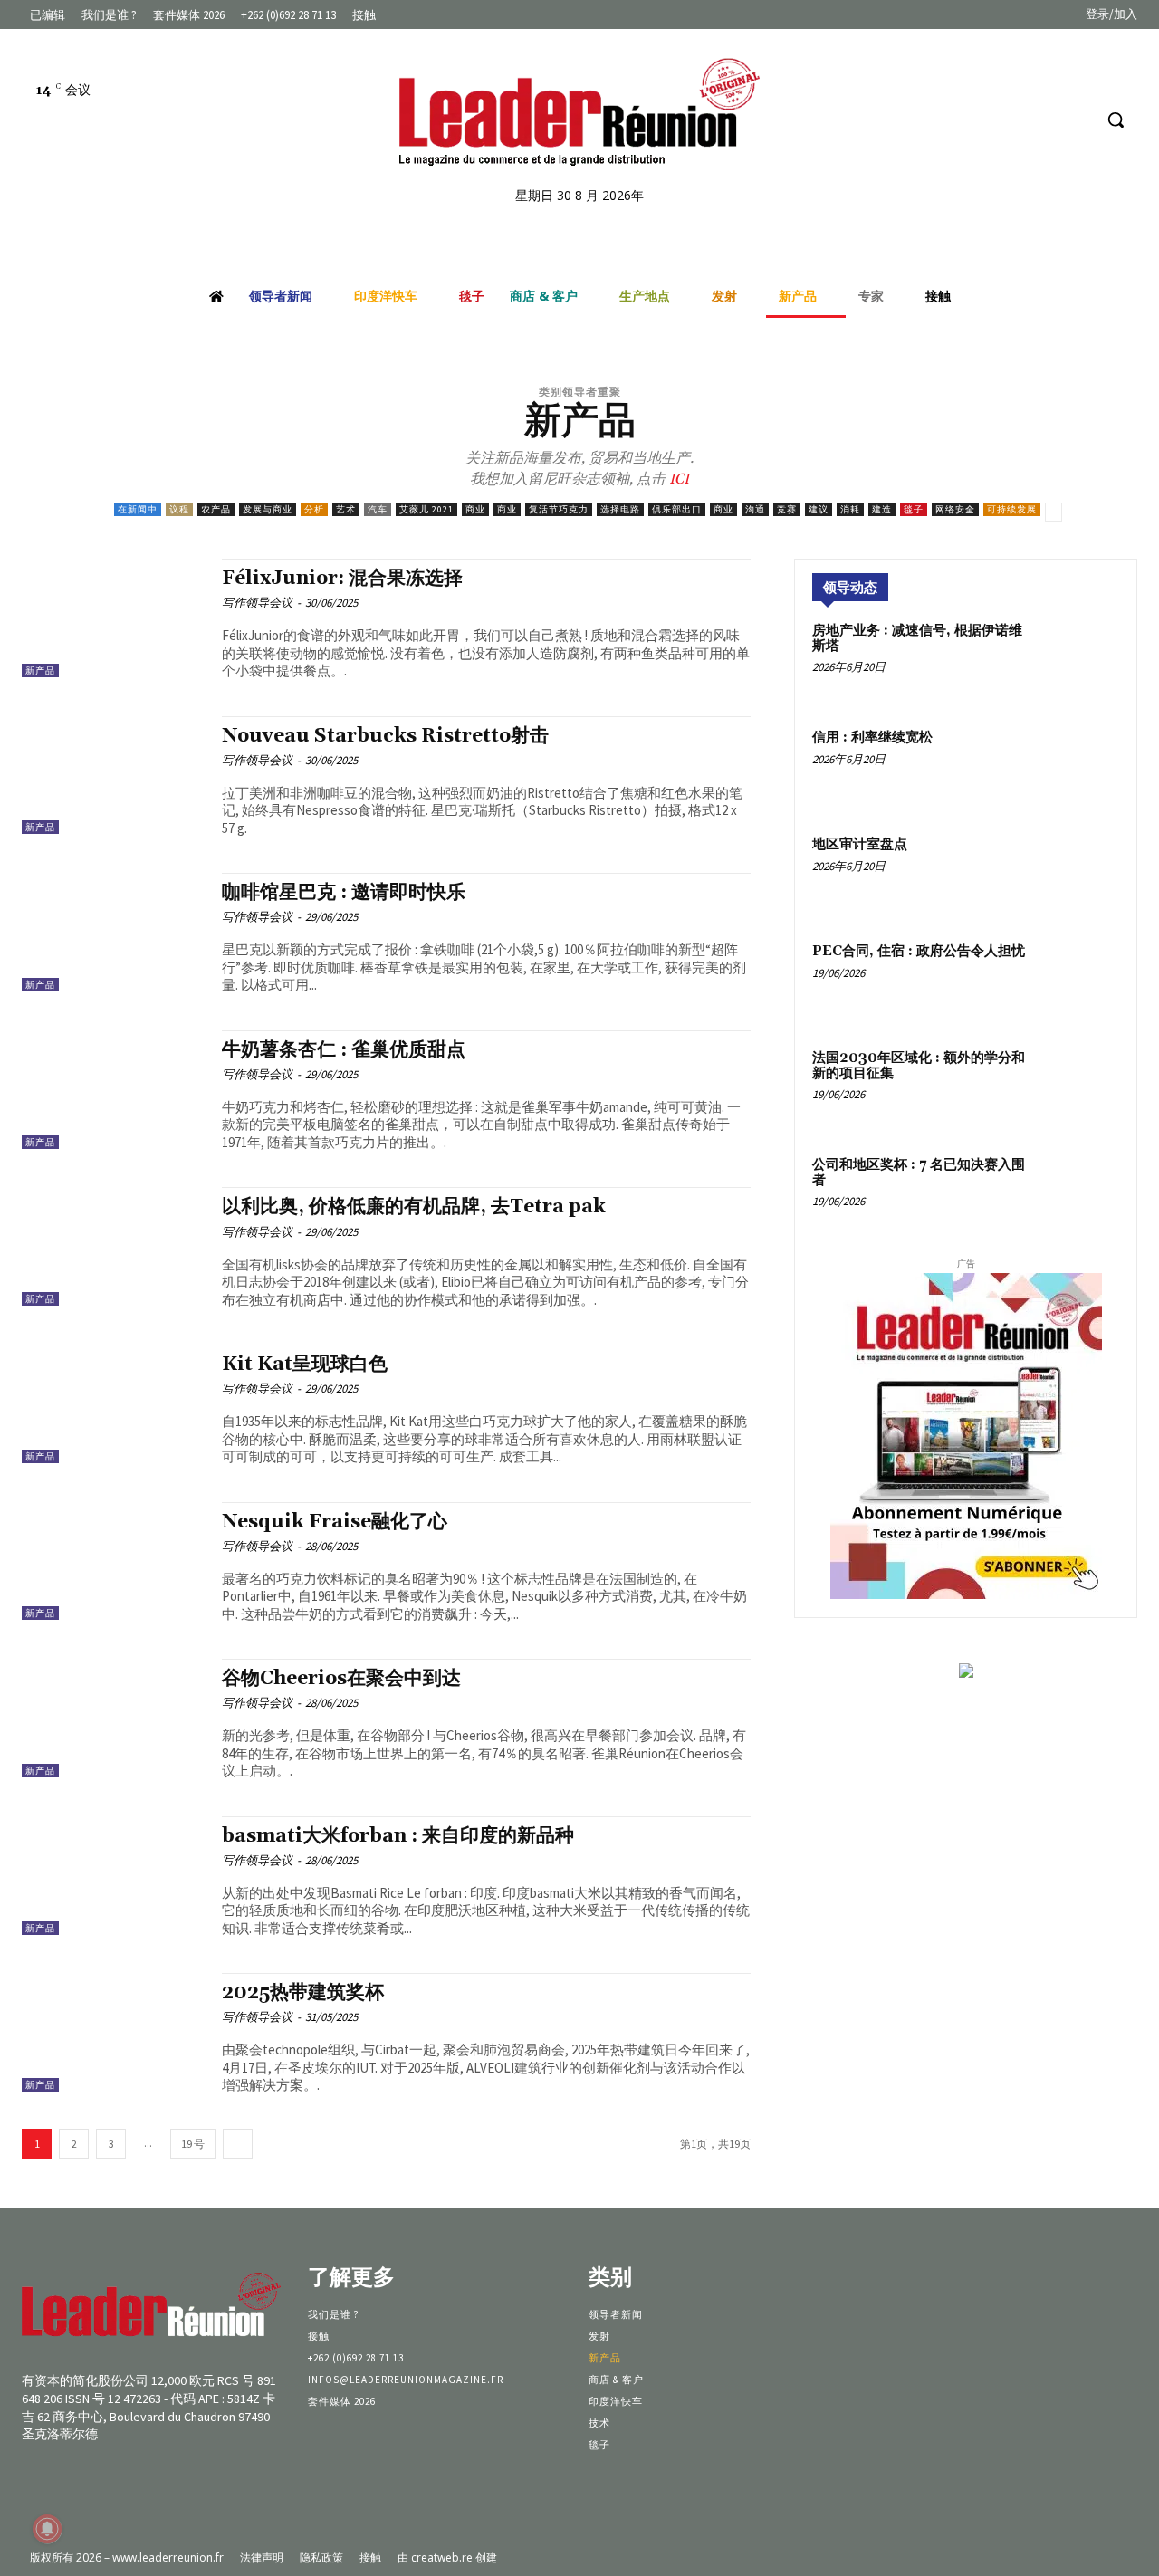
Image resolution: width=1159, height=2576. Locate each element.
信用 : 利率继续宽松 (872, 737)
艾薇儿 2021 (426, 509)
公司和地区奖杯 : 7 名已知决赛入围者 (919, 1173)
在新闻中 (138, 509)
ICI (677, 479)
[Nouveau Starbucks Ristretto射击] (113, 776)
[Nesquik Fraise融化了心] (113, 1561)
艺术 (346, 509)
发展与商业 (268, 509)
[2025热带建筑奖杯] (113, 2032)
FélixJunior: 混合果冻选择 (342, 579)
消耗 (850, 509)
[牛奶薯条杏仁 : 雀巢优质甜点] (113, 1090)
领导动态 (850, 587)
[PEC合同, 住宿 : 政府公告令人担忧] (1079, 981)
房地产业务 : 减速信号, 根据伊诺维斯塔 (917, 638)
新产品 (40, 670)
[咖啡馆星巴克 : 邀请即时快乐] (113, 932)
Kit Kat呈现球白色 (305, 1365)
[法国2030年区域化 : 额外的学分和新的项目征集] (1079, 1087)
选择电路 (620, 509)
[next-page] (238, 2144)
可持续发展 (1012, 509)
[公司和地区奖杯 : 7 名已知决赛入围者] (1079, 1194)
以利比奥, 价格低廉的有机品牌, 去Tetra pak (414, 1207)
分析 (314, 509)
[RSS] (1077, 120)
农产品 (216, 509)
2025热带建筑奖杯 (303, 1993)
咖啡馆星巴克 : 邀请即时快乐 (344, 893)
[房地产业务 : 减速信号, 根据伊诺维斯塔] (1079, 660)
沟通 (755, 509)
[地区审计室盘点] (1079, 874)
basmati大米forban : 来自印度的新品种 (398, 1836)
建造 (882, 509)
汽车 (378, 509)
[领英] (1044, 120)
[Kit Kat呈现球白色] (113, 1404)
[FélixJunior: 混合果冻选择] (113, 618)
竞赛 (787, 509)
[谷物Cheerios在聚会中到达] (113, 1718)
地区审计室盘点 (860, 844)
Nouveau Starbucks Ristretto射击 (385, 736)
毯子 (914, 509)
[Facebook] (1009, 120)
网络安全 (955, 509)
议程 (179, 509)
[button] (1116, 120)
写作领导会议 (257, 603)
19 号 (193, 2144)
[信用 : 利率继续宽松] (1079, 767)
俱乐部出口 (677, 509)
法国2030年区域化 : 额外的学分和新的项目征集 (919, 1066)
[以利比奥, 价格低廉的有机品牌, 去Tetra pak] (113, 1246)
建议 (819, 509)
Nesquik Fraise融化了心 (335, 1522)
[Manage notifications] (47, 2529)
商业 (475, 509)
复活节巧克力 (559, 509)
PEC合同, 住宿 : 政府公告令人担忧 (919, 951)
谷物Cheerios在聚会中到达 (341, 1679)
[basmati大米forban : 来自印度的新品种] (113, 1876)
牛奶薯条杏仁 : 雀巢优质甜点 (344, 1050)
